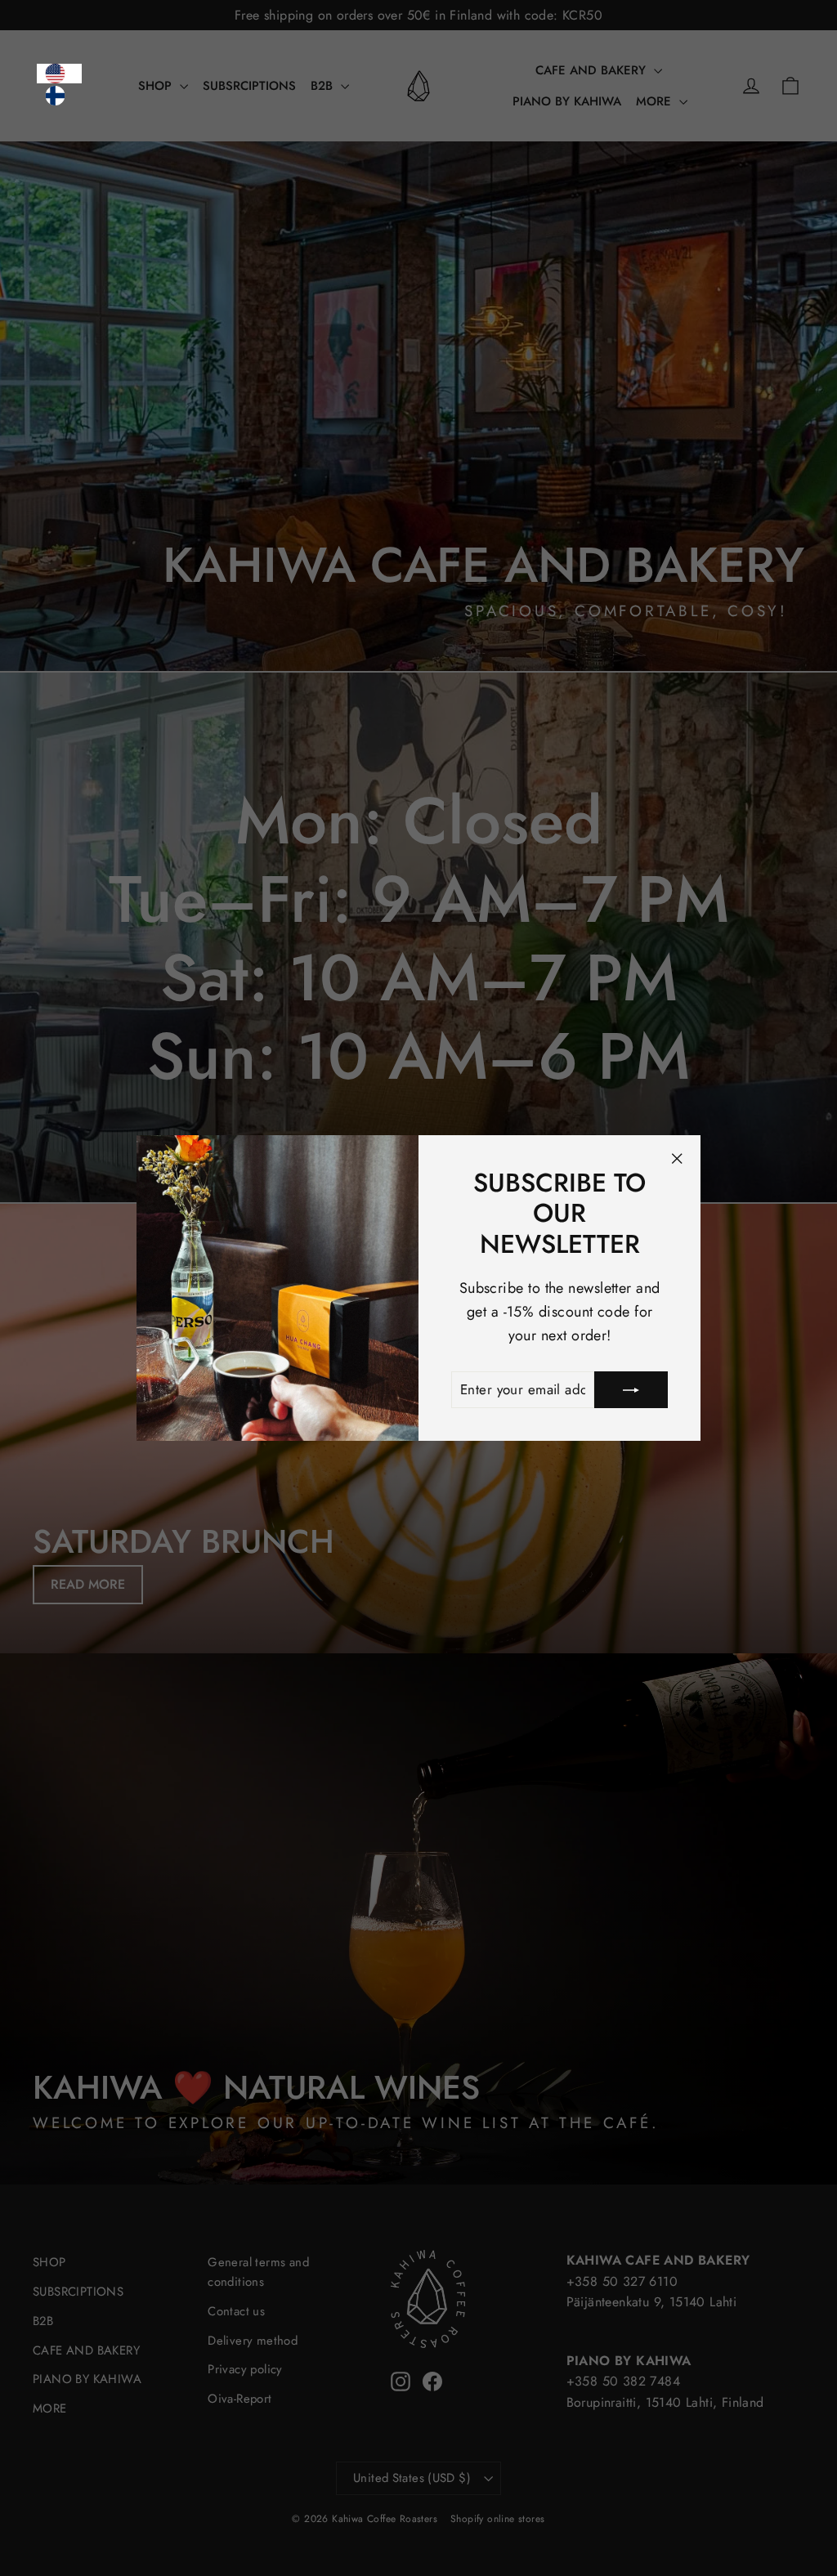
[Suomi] (59, 96)
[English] (59, 74)
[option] (59, 96)
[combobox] (59, 74)
